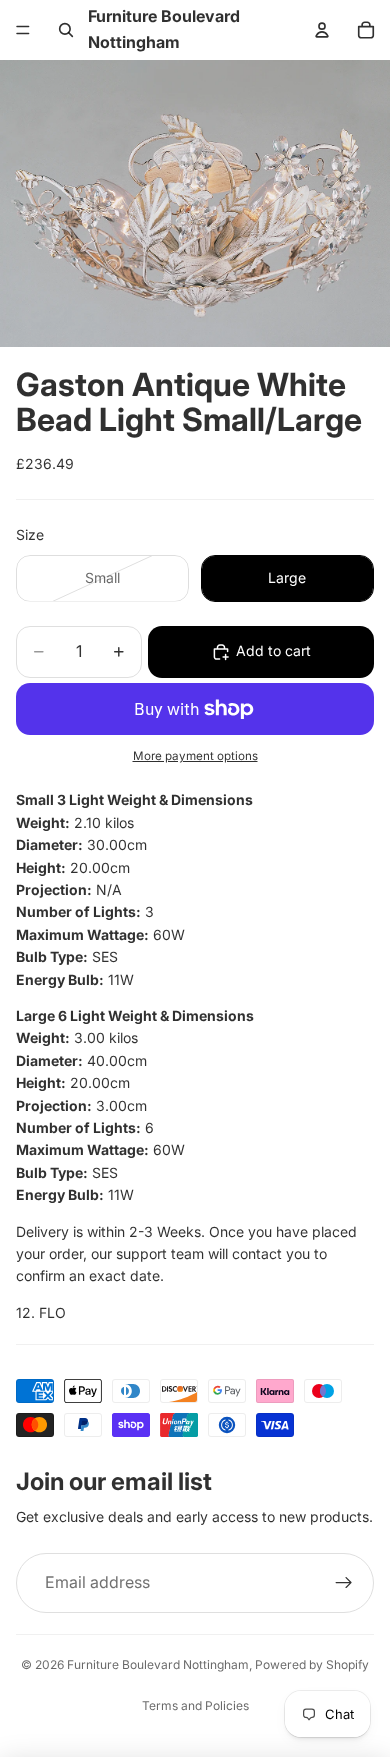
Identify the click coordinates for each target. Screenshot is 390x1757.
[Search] (66, 30)
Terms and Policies (195, 1705)
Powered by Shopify (312, 1664)
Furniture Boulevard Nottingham (158, 1664)
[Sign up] (344, 1583)
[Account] (322, 30)
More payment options (195, 756)
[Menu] (23, 30)
